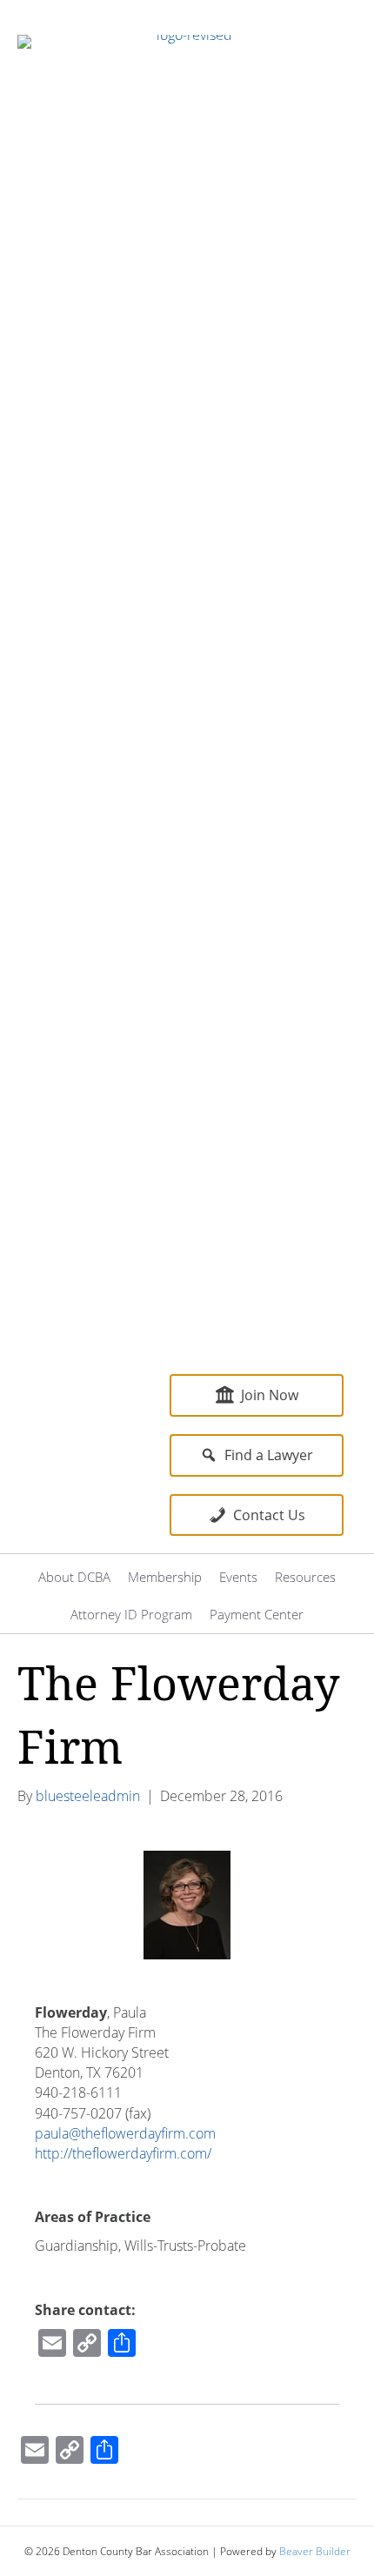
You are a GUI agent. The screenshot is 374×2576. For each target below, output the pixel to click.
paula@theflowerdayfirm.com (125, 2133)
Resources (305, 1577)
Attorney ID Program (131, 1614)
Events (238, 1577)
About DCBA (74, 1577)
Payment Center (257, 1614)
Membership (165, 1577)
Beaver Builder (315, 2551)
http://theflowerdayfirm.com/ (123, 2153)
